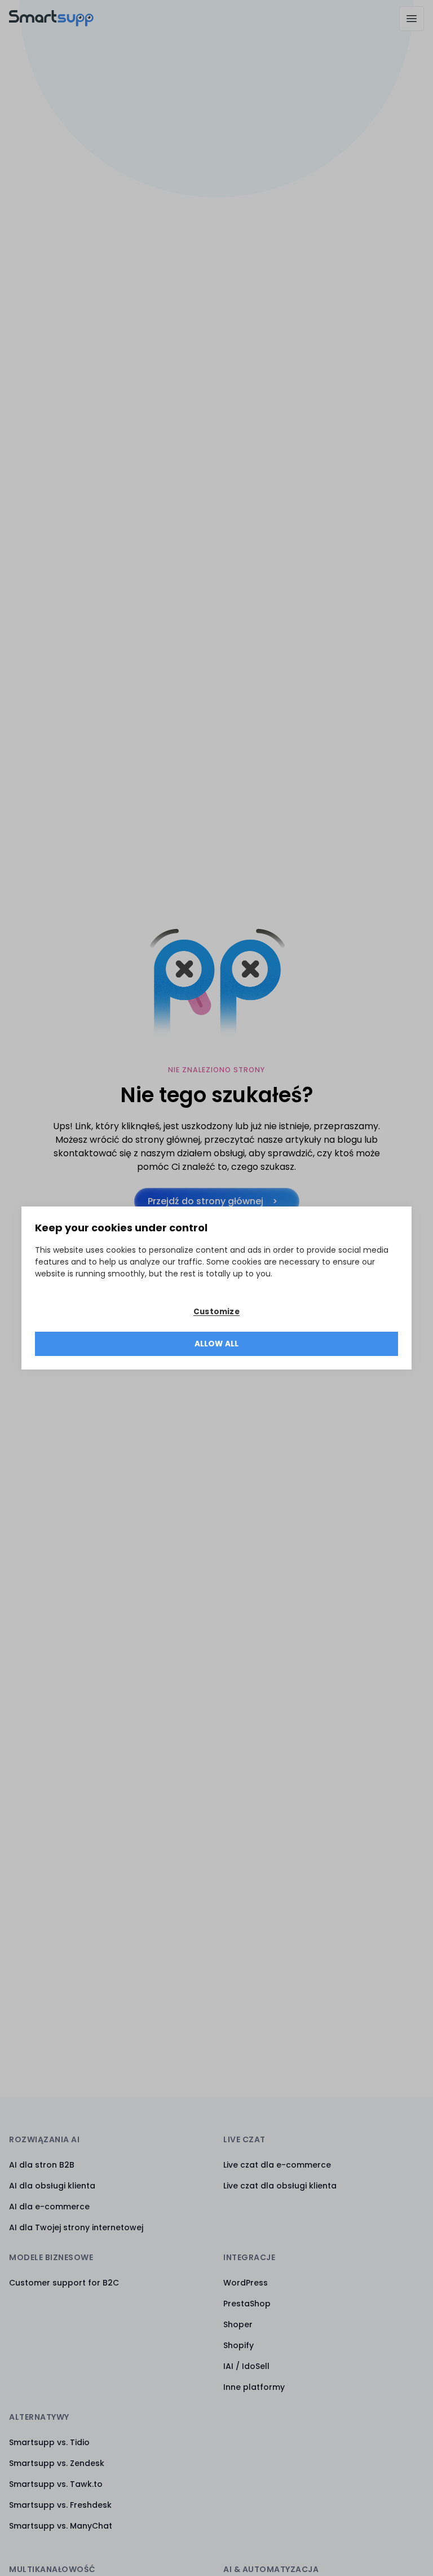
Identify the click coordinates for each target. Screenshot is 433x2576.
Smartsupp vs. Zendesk (57, 2463)
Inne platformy (254, 2387)
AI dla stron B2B (42, 2165)
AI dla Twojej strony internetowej (76, 2227)
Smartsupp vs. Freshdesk (60, 2505)
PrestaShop (247, 2304)
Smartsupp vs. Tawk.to (56, 2484)
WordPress (246, 2283)
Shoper (238, 2324)
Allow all (217, 1344)
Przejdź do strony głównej (206, 1201)
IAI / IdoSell (246, 2366)
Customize (216, 1312)
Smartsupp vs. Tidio (49, 2442)
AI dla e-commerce (49, 2207)
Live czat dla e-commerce (277, 2165)
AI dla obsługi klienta (52, 2186)
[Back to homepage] (51, 23)
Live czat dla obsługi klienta (280, 2186)
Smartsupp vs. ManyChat (61, 2526)
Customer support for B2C (64, 2283)
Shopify (238, 2345)
